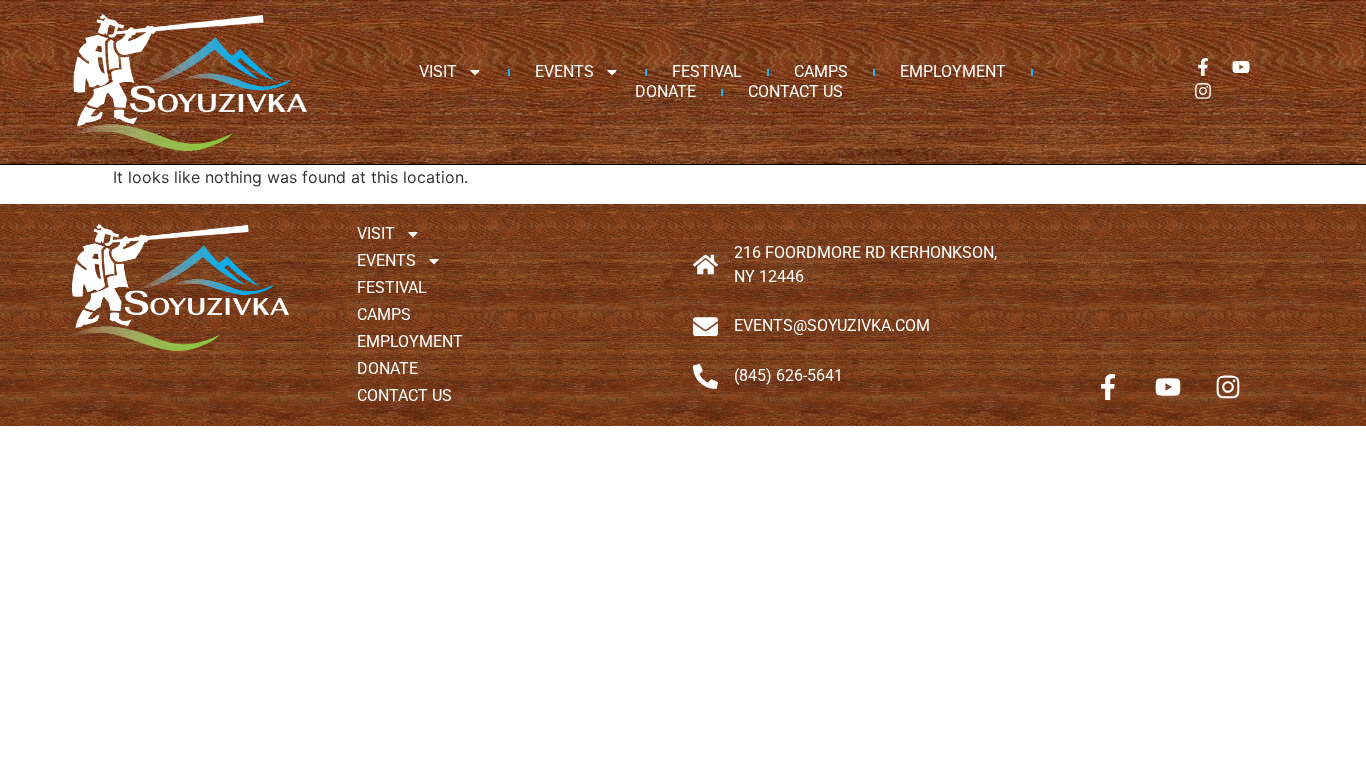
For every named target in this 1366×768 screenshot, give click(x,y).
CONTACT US (795, 91)
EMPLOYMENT (953, 71)
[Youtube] (1241, 67)
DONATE (665, 91)
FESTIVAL (707, 71)
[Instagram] (1203, 91)
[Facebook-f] (1203, 67)
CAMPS (821, 71)
